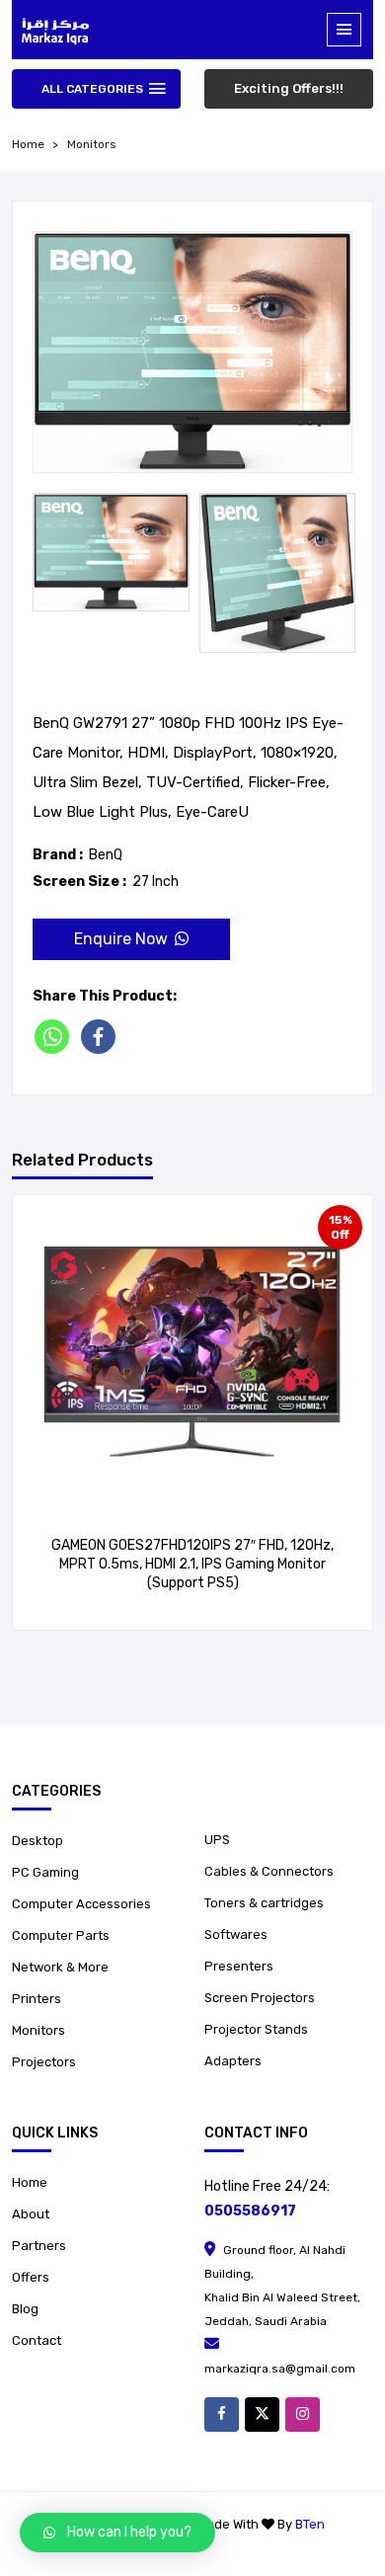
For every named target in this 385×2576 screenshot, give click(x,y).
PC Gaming (45, 1872)
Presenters (239, 1966)
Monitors (92, 144)
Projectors (44, 2062)
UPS (217, 1840)
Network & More (60, 1967)
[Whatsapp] (56, 1037)
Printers (37, 1999)
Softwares (236, 1934)
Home (30, 2182)
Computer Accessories (81, 1904)
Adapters (233, 2061)
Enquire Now (121, 939)
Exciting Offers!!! (289, 88)
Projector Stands (256, 2029)
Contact (37, 2340)
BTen (310, 2524)
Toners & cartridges (264, 1903)
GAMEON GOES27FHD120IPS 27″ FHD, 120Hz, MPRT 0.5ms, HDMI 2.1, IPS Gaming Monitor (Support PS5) (192, 1564)
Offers (31, 2277)
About (31, 2214)
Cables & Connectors (269, 1871)
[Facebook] (102, 1037)
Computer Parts (61, 1935)
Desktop (38, 1841)
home (28, 144)
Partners (39, 2246)
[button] (117, 2533)
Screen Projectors (260, 1998)
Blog (25, 2309)
